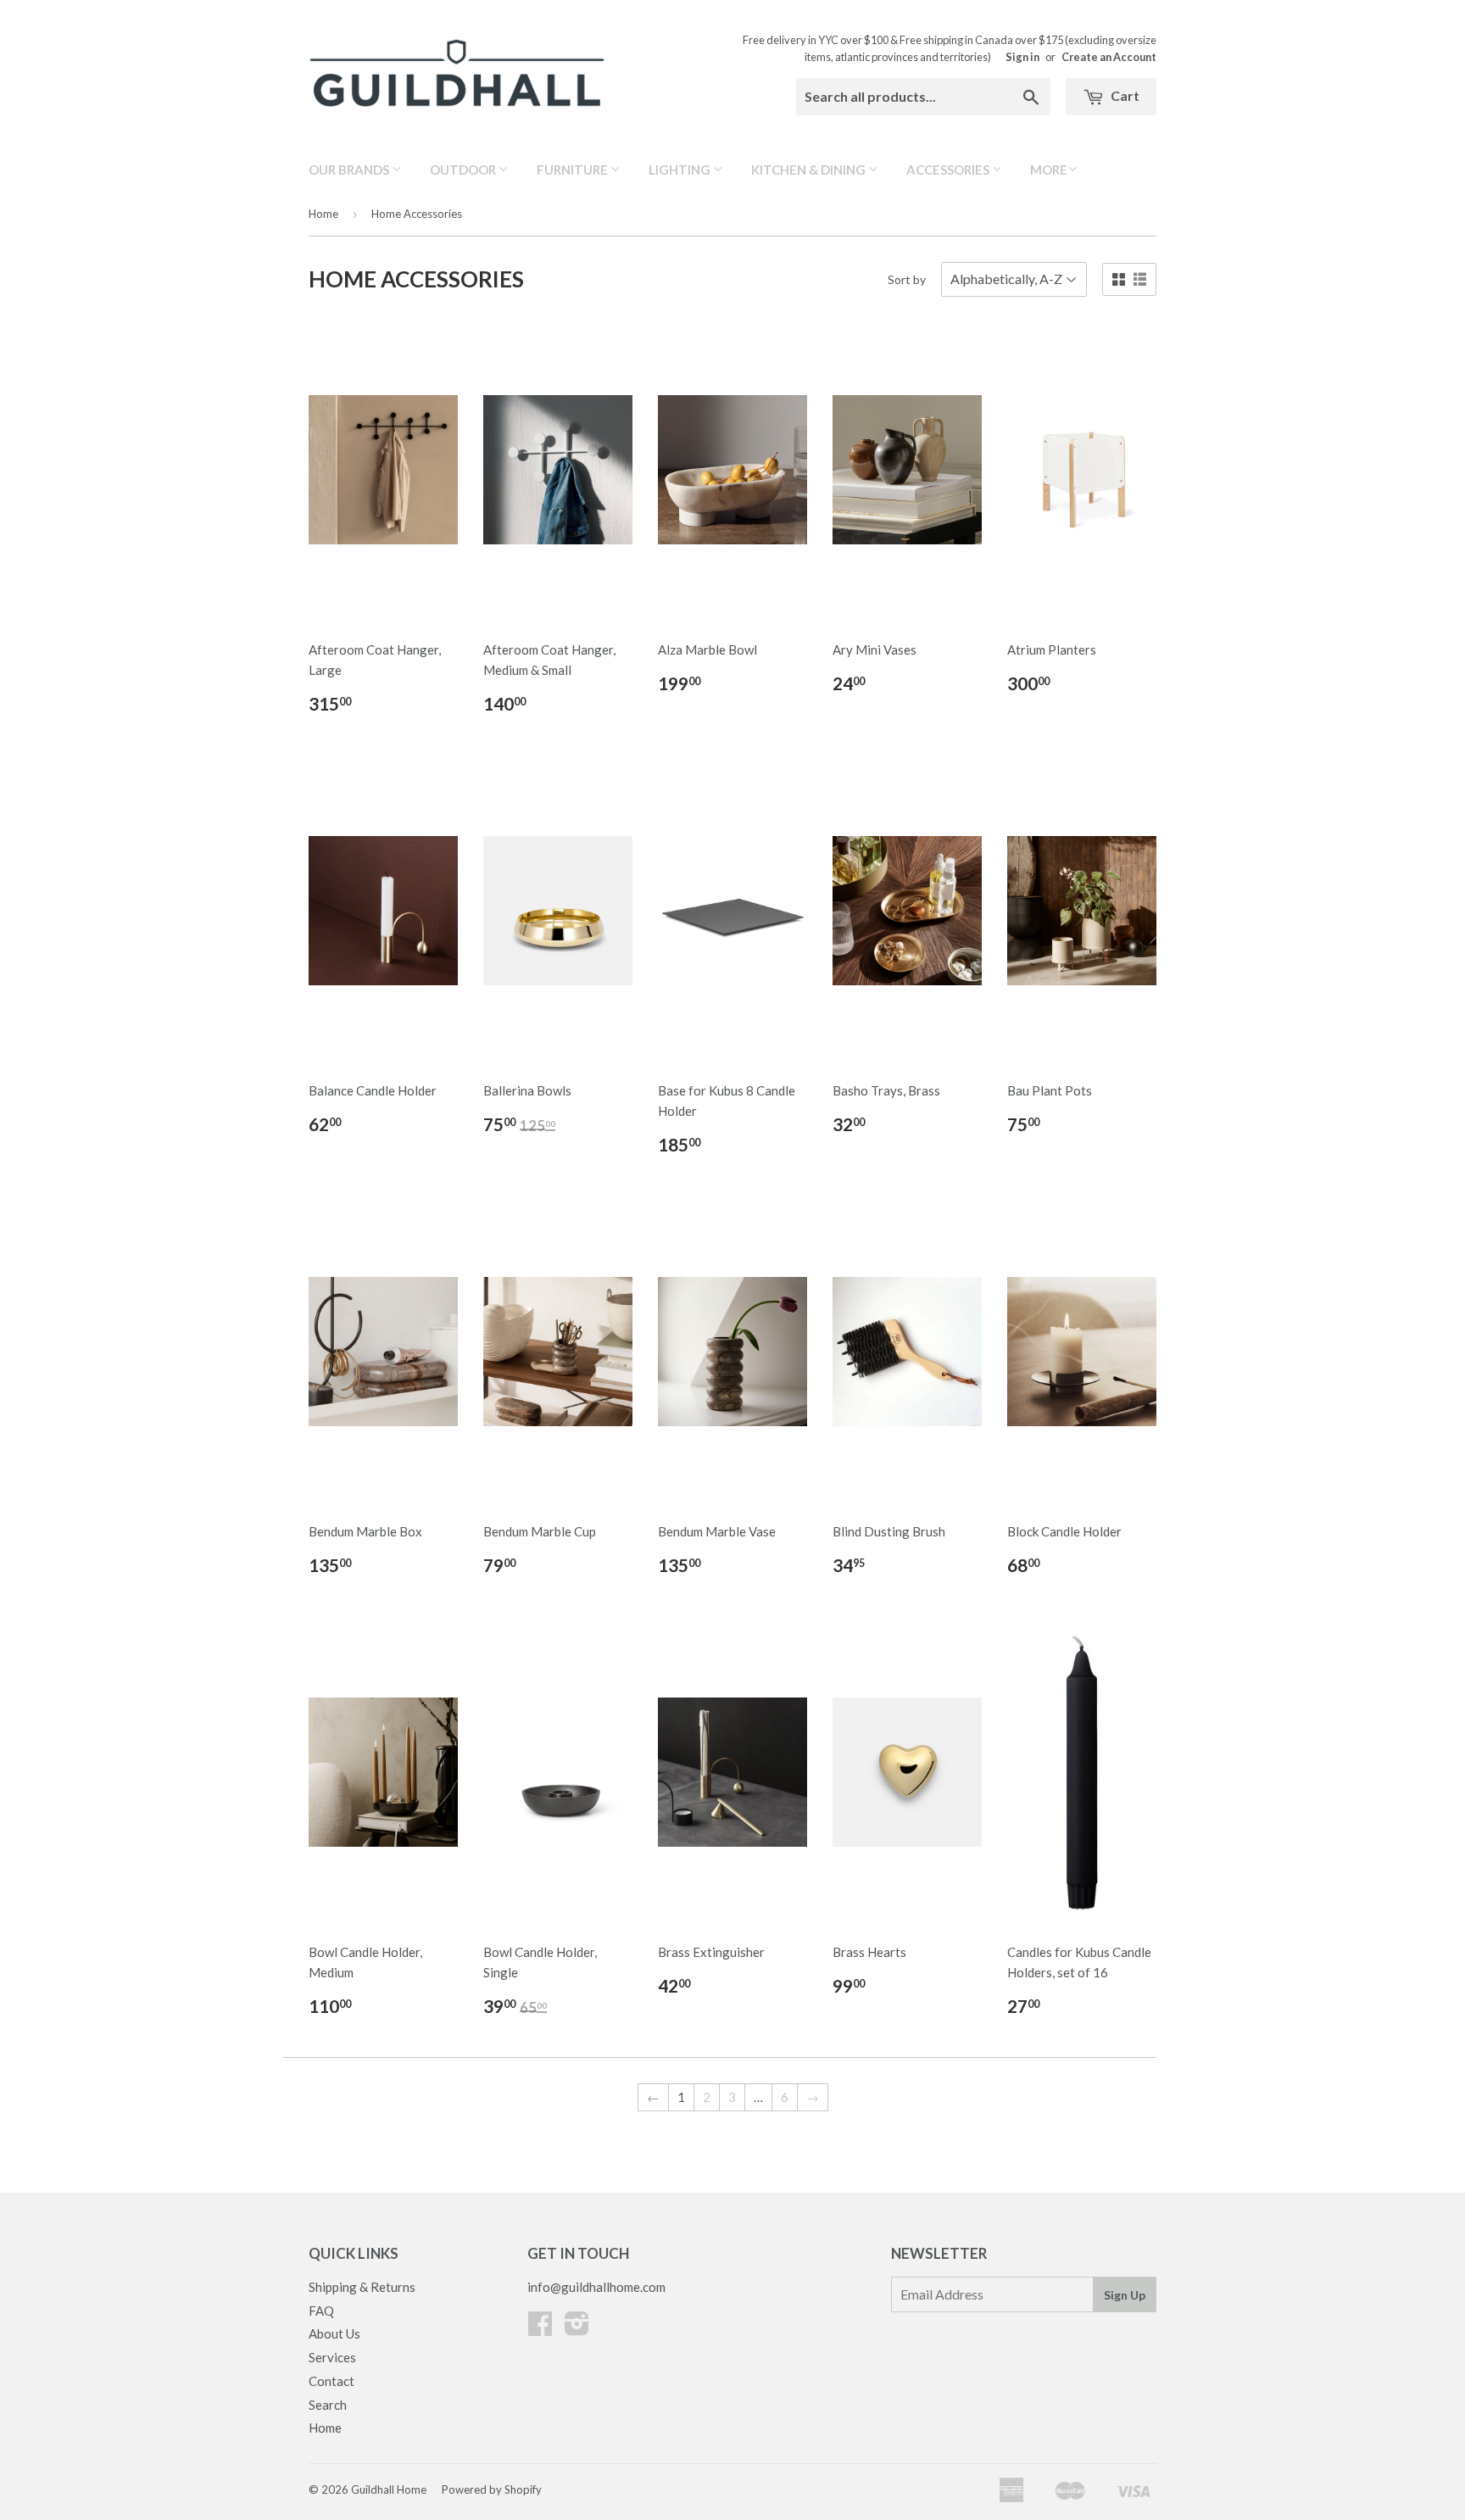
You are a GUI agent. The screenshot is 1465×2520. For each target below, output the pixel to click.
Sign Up (1125, 2295)
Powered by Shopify (492, 2489)
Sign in (1022, 57)
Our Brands (350, 170)
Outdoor (464, 170)
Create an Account (1109, 57)
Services (332, 2357)
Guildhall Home (389, 2489)
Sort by (907, 279)
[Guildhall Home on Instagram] (577, 2328)
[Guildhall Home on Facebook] (540, 2328)
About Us (334, 2333)
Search (328, 2405)
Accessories (949, 170)
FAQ (321, 2311)
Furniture (574, 170)
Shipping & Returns (362, 2287)
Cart (1124, 95)
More (1049, 170)
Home (323, 214)
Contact (331, 2381)
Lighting (681, 170)
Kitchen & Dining (810, 170)
